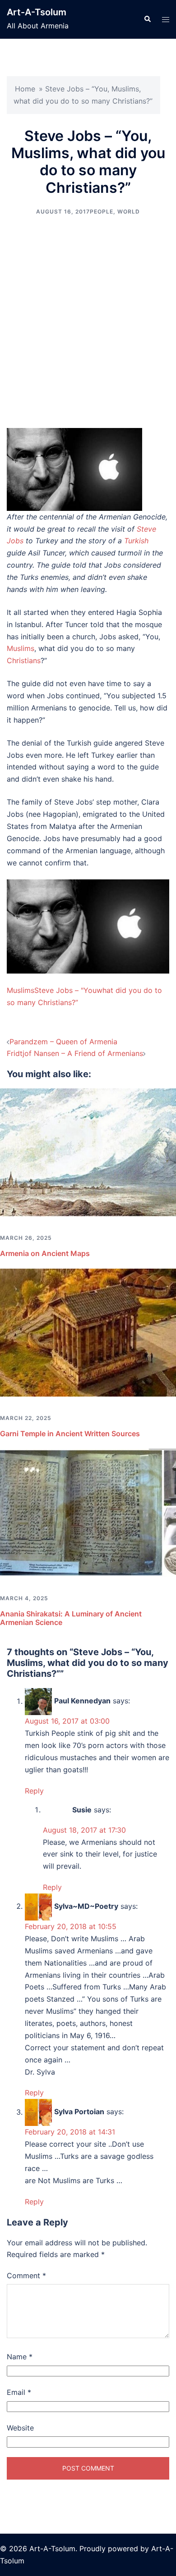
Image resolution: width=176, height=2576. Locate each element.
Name (20, 2357)
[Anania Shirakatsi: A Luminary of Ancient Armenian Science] (88, 1512)
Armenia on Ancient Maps (45, 1253)
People (102, 212)
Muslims (21, 648)
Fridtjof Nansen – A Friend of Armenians (75, 1053)
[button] (147, 19)
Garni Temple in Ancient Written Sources (70, 1434)
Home (25, 89)
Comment (26, 2276)
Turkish (136, 541)
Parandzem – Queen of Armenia (63, 1042)
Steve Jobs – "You (65, 990)
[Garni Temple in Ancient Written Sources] (88, 1332)
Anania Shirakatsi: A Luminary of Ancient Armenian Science (71, 1618)
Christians (24, 660)
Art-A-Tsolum (37, 12)
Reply (34, 1791)
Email (19, 2392)
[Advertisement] (88, 322)
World (129, 212)
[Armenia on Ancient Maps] (88, 1152)
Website (20, 2428)
